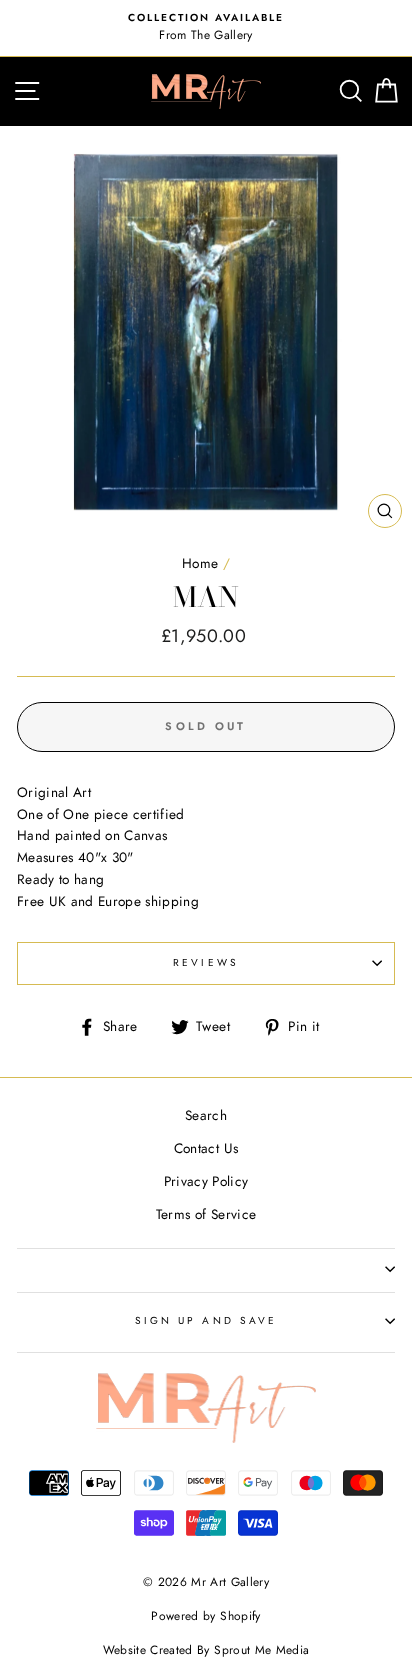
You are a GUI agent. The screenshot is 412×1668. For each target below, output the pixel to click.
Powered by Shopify (205, 1616)
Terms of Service (206, 1214)
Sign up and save (206, 1320)
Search (206, 1115)
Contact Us (206, 1148)
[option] (206, 28)
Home (200, 563)
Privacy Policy (206, 1181)
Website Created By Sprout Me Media (206, 1650)
